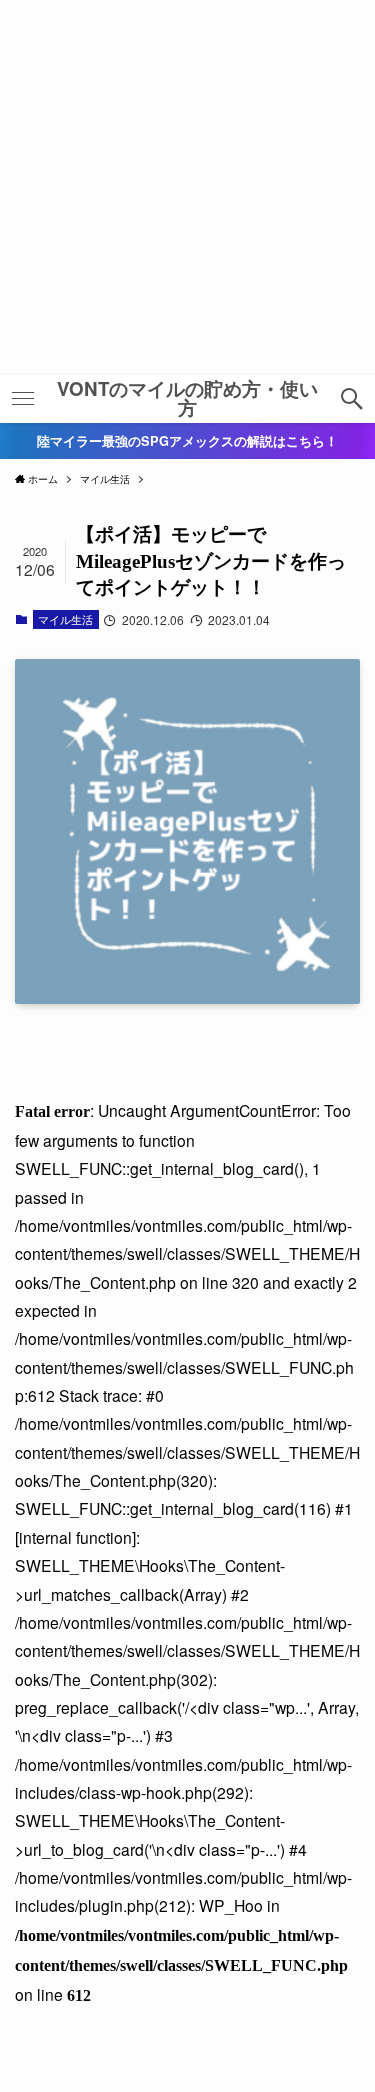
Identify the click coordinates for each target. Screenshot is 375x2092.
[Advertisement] (187, 187)
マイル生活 (65, 619)
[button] (352, 399)
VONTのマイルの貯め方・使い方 (187, 399)
